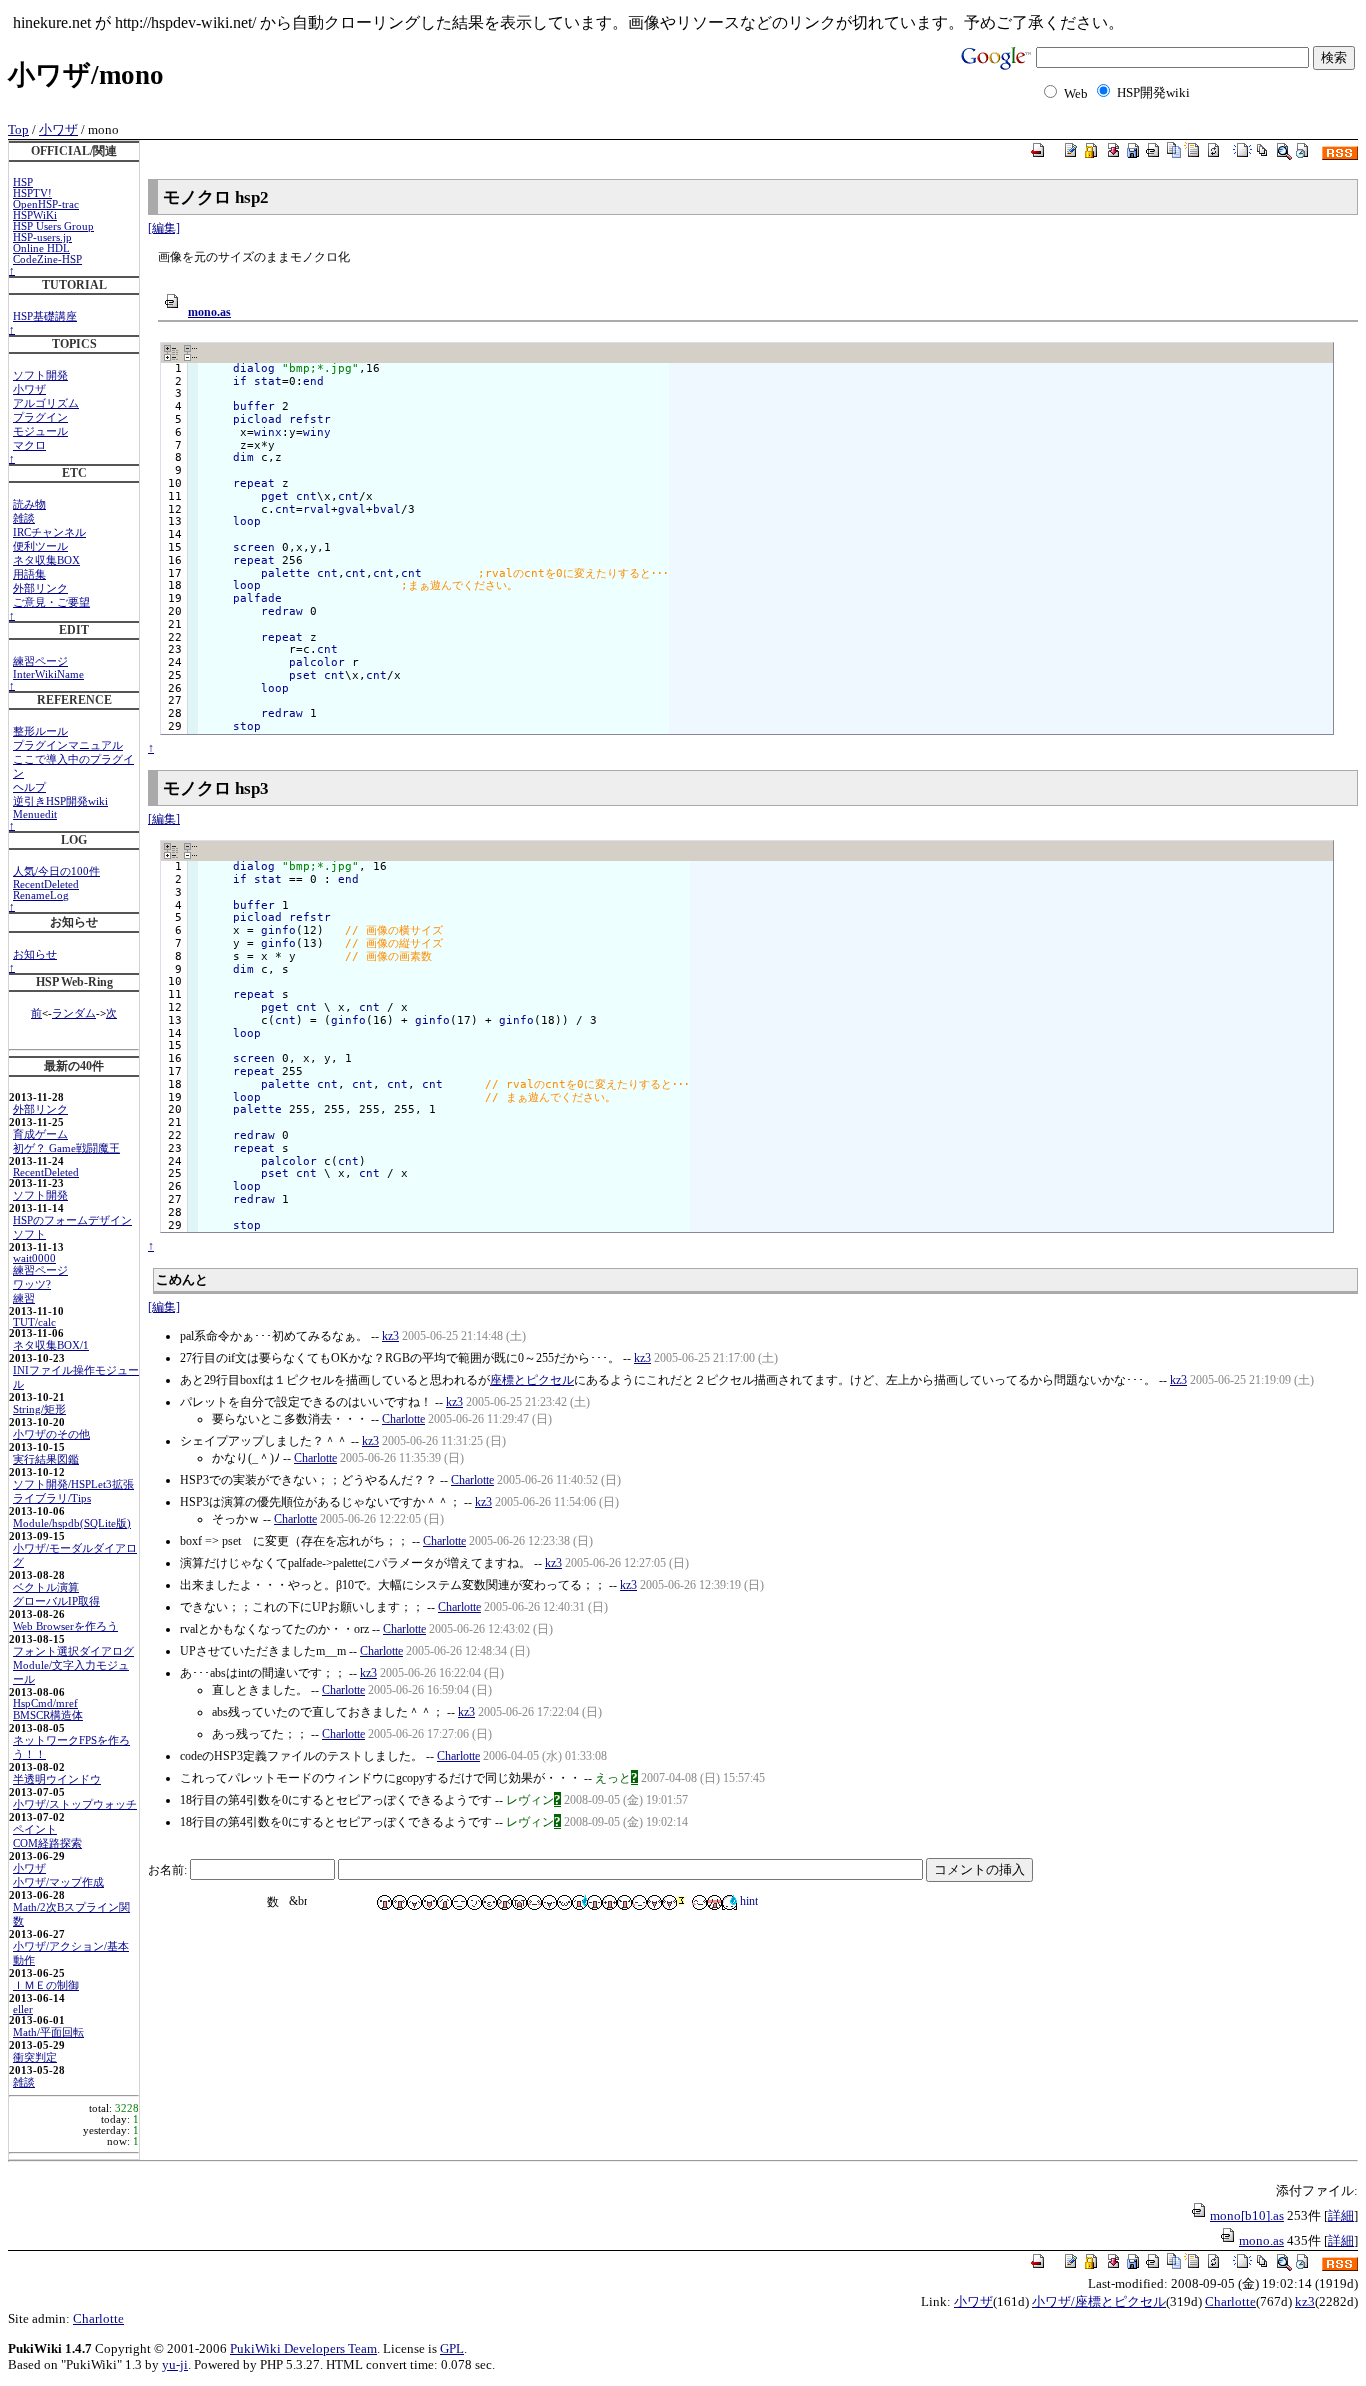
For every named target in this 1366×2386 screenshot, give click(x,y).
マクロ (29, 445)
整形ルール (40, 731)
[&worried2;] (579, 1902)
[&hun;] (489, 1902)
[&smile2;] (534, 1902)
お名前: (169, 1870)
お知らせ (35, 954)
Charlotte (403, 1419)
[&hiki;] (459, 1902)
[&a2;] (384, 1902)
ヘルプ (29, 787)
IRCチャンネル (49, 532)
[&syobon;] (564, 1902)
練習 (24, 1298)
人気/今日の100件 (56, 871)
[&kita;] (654, 1902)
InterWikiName (48, 674)
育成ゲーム (40, 1134)
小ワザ (58, 129)
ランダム (74, 1013)
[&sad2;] (519, 1902)
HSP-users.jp (42, 237)
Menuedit (35, 814)
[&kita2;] (669, 1902)
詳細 (1341, 2215)
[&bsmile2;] (429, 1902)
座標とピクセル (532, 1380)
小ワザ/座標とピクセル (1099, 2301)
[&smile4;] (699, 1902)
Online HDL (41, 248)
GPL (452, 2348)
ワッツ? (32, 1284)
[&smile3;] (549, 1902)
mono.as (209, 312)
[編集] (164, 228)
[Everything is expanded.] (171, 353)
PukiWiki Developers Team (303, 2348)
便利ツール (40, 546)
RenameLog (41, 895)
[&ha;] (444, 1902)
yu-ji (175, 2364)
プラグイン (40, 417)
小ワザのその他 (51, 1434)
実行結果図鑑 (46, 1459)
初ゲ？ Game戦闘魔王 (66, 1148)
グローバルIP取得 (56, 1601)
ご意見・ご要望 (51, 602)
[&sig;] (684, 1902)
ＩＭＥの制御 (46, 1985)
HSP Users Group (53, 226)
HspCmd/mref (45, 1703)
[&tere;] (714, 1902)
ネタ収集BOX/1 (51, 1345)
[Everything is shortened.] (191, 353)
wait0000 (34, 1258)
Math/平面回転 (48, 2032)
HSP (23, 182)
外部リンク (40, 588)
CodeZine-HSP (47, 259)
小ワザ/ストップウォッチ (75, 1804)
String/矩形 (39, 1409)
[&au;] (594, 1902)
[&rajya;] (504, 1902)
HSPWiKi (35, 215)
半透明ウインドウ (57, 1779)
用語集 (29, 574)
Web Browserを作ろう (65, 1626)
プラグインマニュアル (68, 745)
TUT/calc (34, 1322)
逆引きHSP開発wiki (60, 801)
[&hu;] (474, 1902)
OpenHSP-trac (46, 204)
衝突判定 (35, 2057)
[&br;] (298, 1902)
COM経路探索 (47, 1843)
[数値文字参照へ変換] (278, 1902)
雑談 (24, 518)
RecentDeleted (46, 884)
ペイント (35, 1829)
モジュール (40, 431)
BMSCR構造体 (48, 1715)
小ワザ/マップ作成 (58, 1882)
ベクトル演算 (46, 1587)
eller (23, 2009)
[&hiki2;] (639, 1902)
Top (18, 129)
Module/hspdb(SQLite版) (72, 1523)
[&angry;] (624, 1902)
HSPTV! (32, 193)
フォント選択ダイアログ (73, 1651)
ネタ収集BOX (46, 560)
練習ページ (40, 661)
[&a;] (399, 1902)
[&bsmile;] (414, 1902)
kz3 (390, 1336)
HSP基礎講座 (45, 316)
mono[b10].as (1247, 2215)
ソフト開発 (40, 375)
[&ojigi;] (729, 1902)
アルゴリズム (46, 403)
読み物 (29, 504)
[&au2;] (609, 1902)
